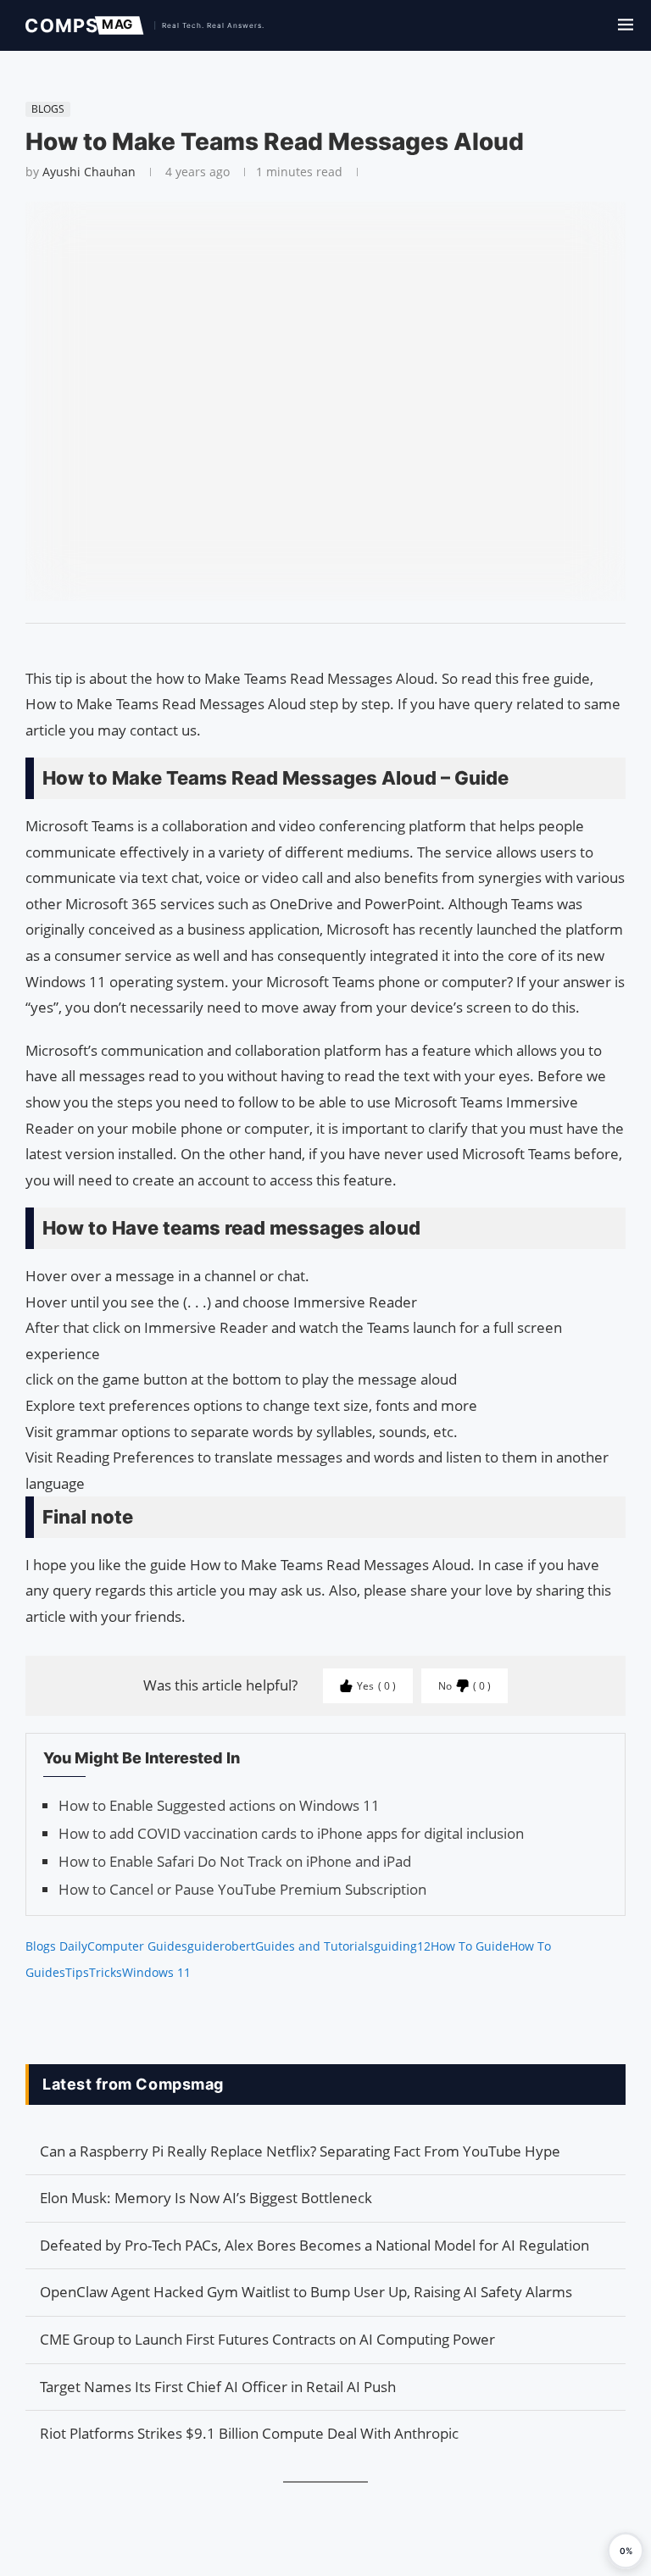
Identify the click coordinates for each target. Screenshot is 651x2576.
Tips (77, 1972)
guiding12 (402, 1946)
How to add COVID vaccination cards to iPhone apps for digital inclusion (291, 1833)
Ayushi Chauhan (89, 172)
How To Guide (470, 1946)
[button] (626, 2551)
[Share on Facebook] (318, 645)
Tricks (106, 1972)
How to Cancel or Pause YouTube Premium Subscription (242, 1889)
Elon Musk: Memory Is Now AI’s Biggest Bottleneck (206, 2198)
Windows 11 (156, 1972)
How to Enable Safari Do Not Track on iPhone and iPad (235, 1861)
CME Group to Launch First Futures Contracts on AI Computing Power (267, 2339)
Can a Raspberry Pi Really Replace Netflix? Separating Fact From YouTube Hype (300, 2151)
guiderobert (221, 1946)
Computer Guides (137, 1946)
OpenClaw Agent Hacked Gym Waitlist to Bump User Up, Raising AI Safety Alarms (306, 2292)
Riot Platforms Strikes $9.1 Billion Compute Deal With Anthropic (249, 2433)
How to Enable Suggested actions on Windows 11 (219, 1805)
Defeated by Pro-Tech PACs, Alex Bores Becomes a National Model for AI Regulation (314, 2245)
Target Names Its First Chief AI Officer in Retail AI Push (218, 2387)
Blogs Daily (56, 1946)
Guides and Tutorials (314, 1946)
